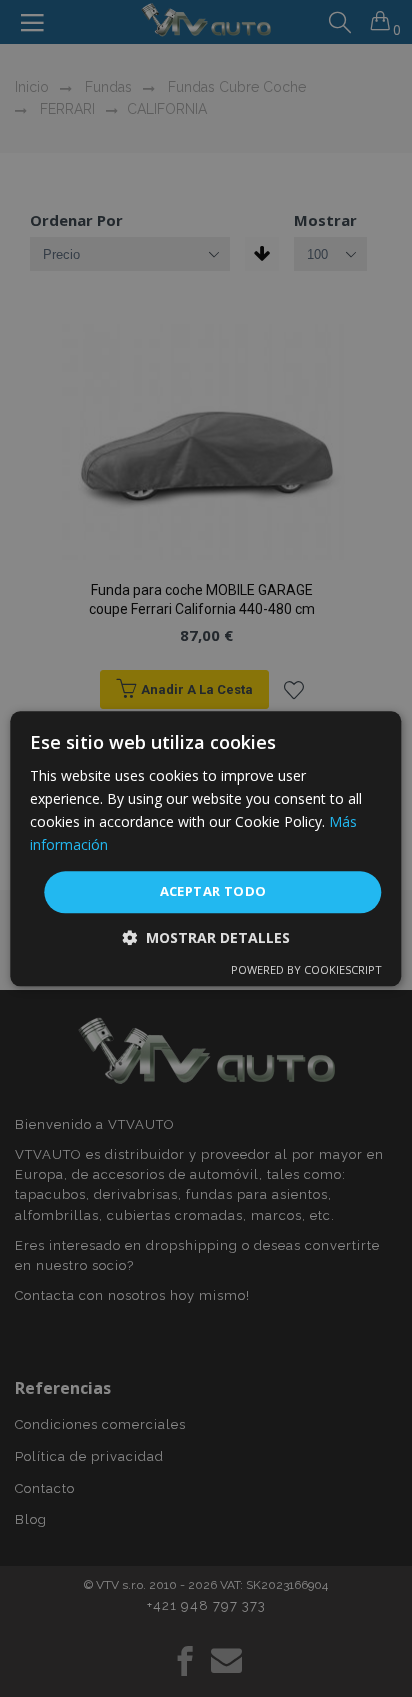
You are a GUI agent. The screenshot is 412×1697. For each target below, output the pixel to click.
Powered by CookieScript (306, 969)
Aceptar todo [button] (213, 892)
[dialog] (205, 848)
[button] (206, 937)
